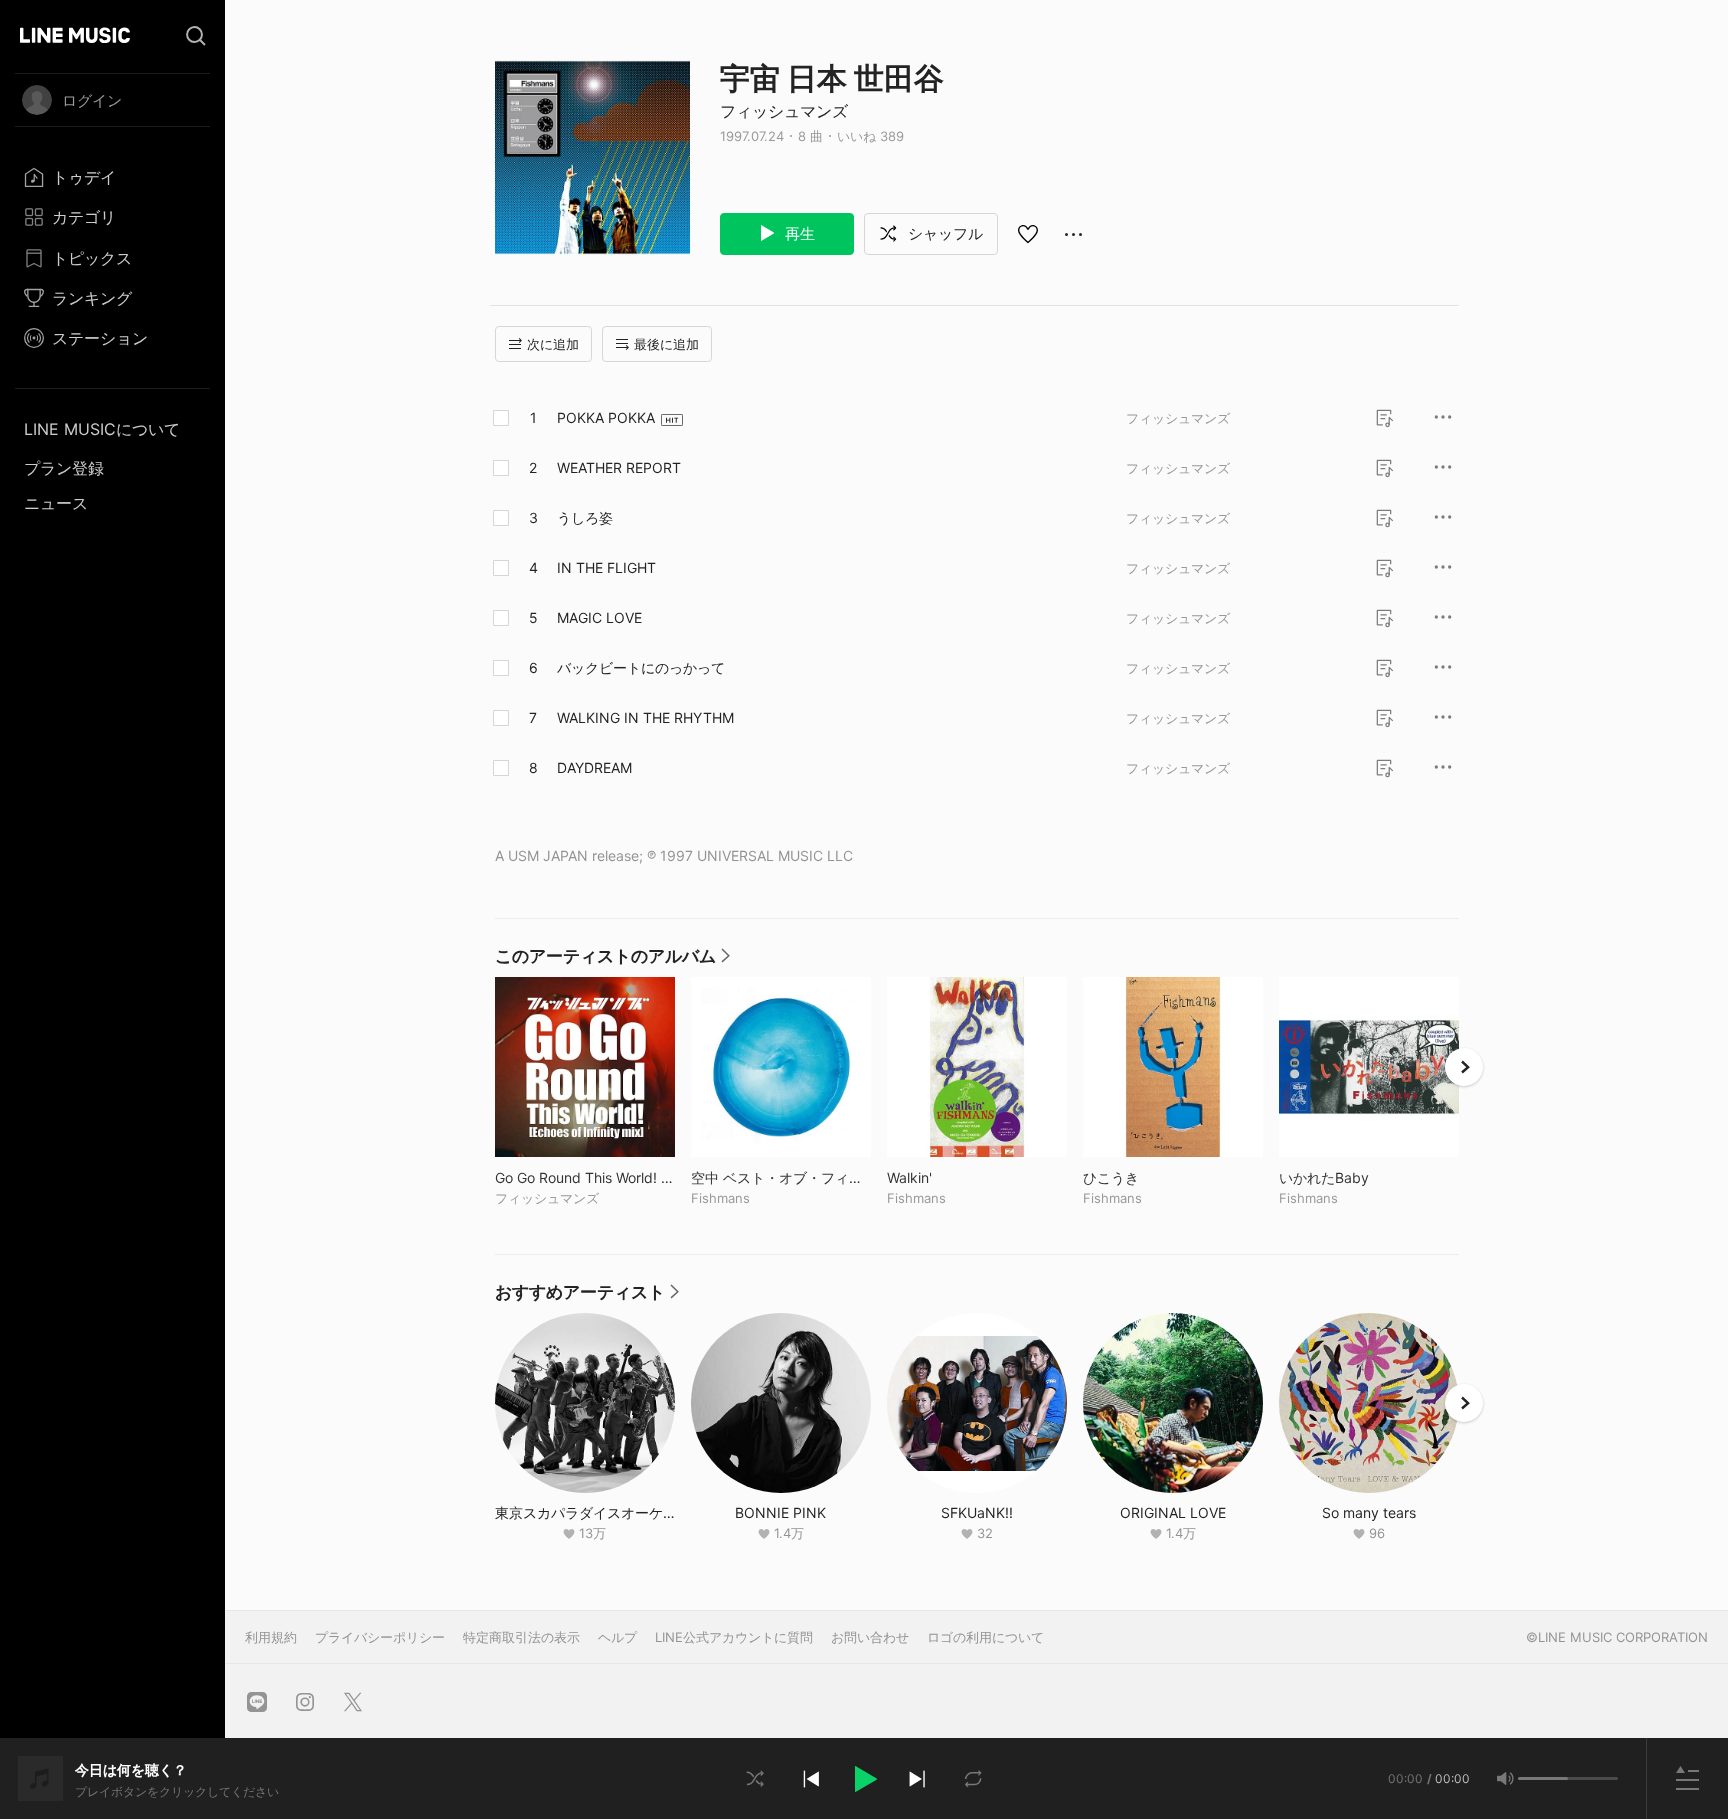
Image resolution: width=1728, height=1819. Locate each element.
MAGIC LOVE (599, 617)
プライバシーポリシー (380, 1637)
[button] (864, 1779)
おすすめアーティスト (587, 1297)
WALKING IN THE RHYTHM (645, 717)
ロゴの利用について (985, 1637)
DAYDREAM (594, 767)
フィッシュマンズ (784, 111)
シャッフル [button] (943, 233)
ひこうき (1152, 1177)
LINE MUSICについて (102, 429)
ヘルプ (617, 1637)
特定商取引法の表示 (521, 1637)
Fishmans (720, 1198)
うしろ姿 (585, 517)
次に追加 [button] (553, 344)
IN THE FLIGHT (606, 567)
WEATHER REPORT (619, 467)
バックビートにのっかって (641, 667)
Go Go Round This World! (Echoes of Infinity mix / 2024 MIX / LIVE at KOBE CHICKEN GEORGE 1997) (585, 1177)
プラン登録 (64, 468)
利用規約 (271, 1637)
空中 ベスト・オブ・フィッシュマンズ (781, 1177)
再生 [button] (798, 233)
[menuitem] (112, 177)
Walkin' (951, 1177)
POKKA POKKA (606, 417)
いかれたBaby (1365, 1177)
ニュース (56, 503)
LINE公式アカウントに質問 (734, 1637)
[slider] (1543, 1778)
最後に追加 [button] (666, 344)
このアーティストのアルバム (612, 961)
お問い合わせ (870, 1637)
